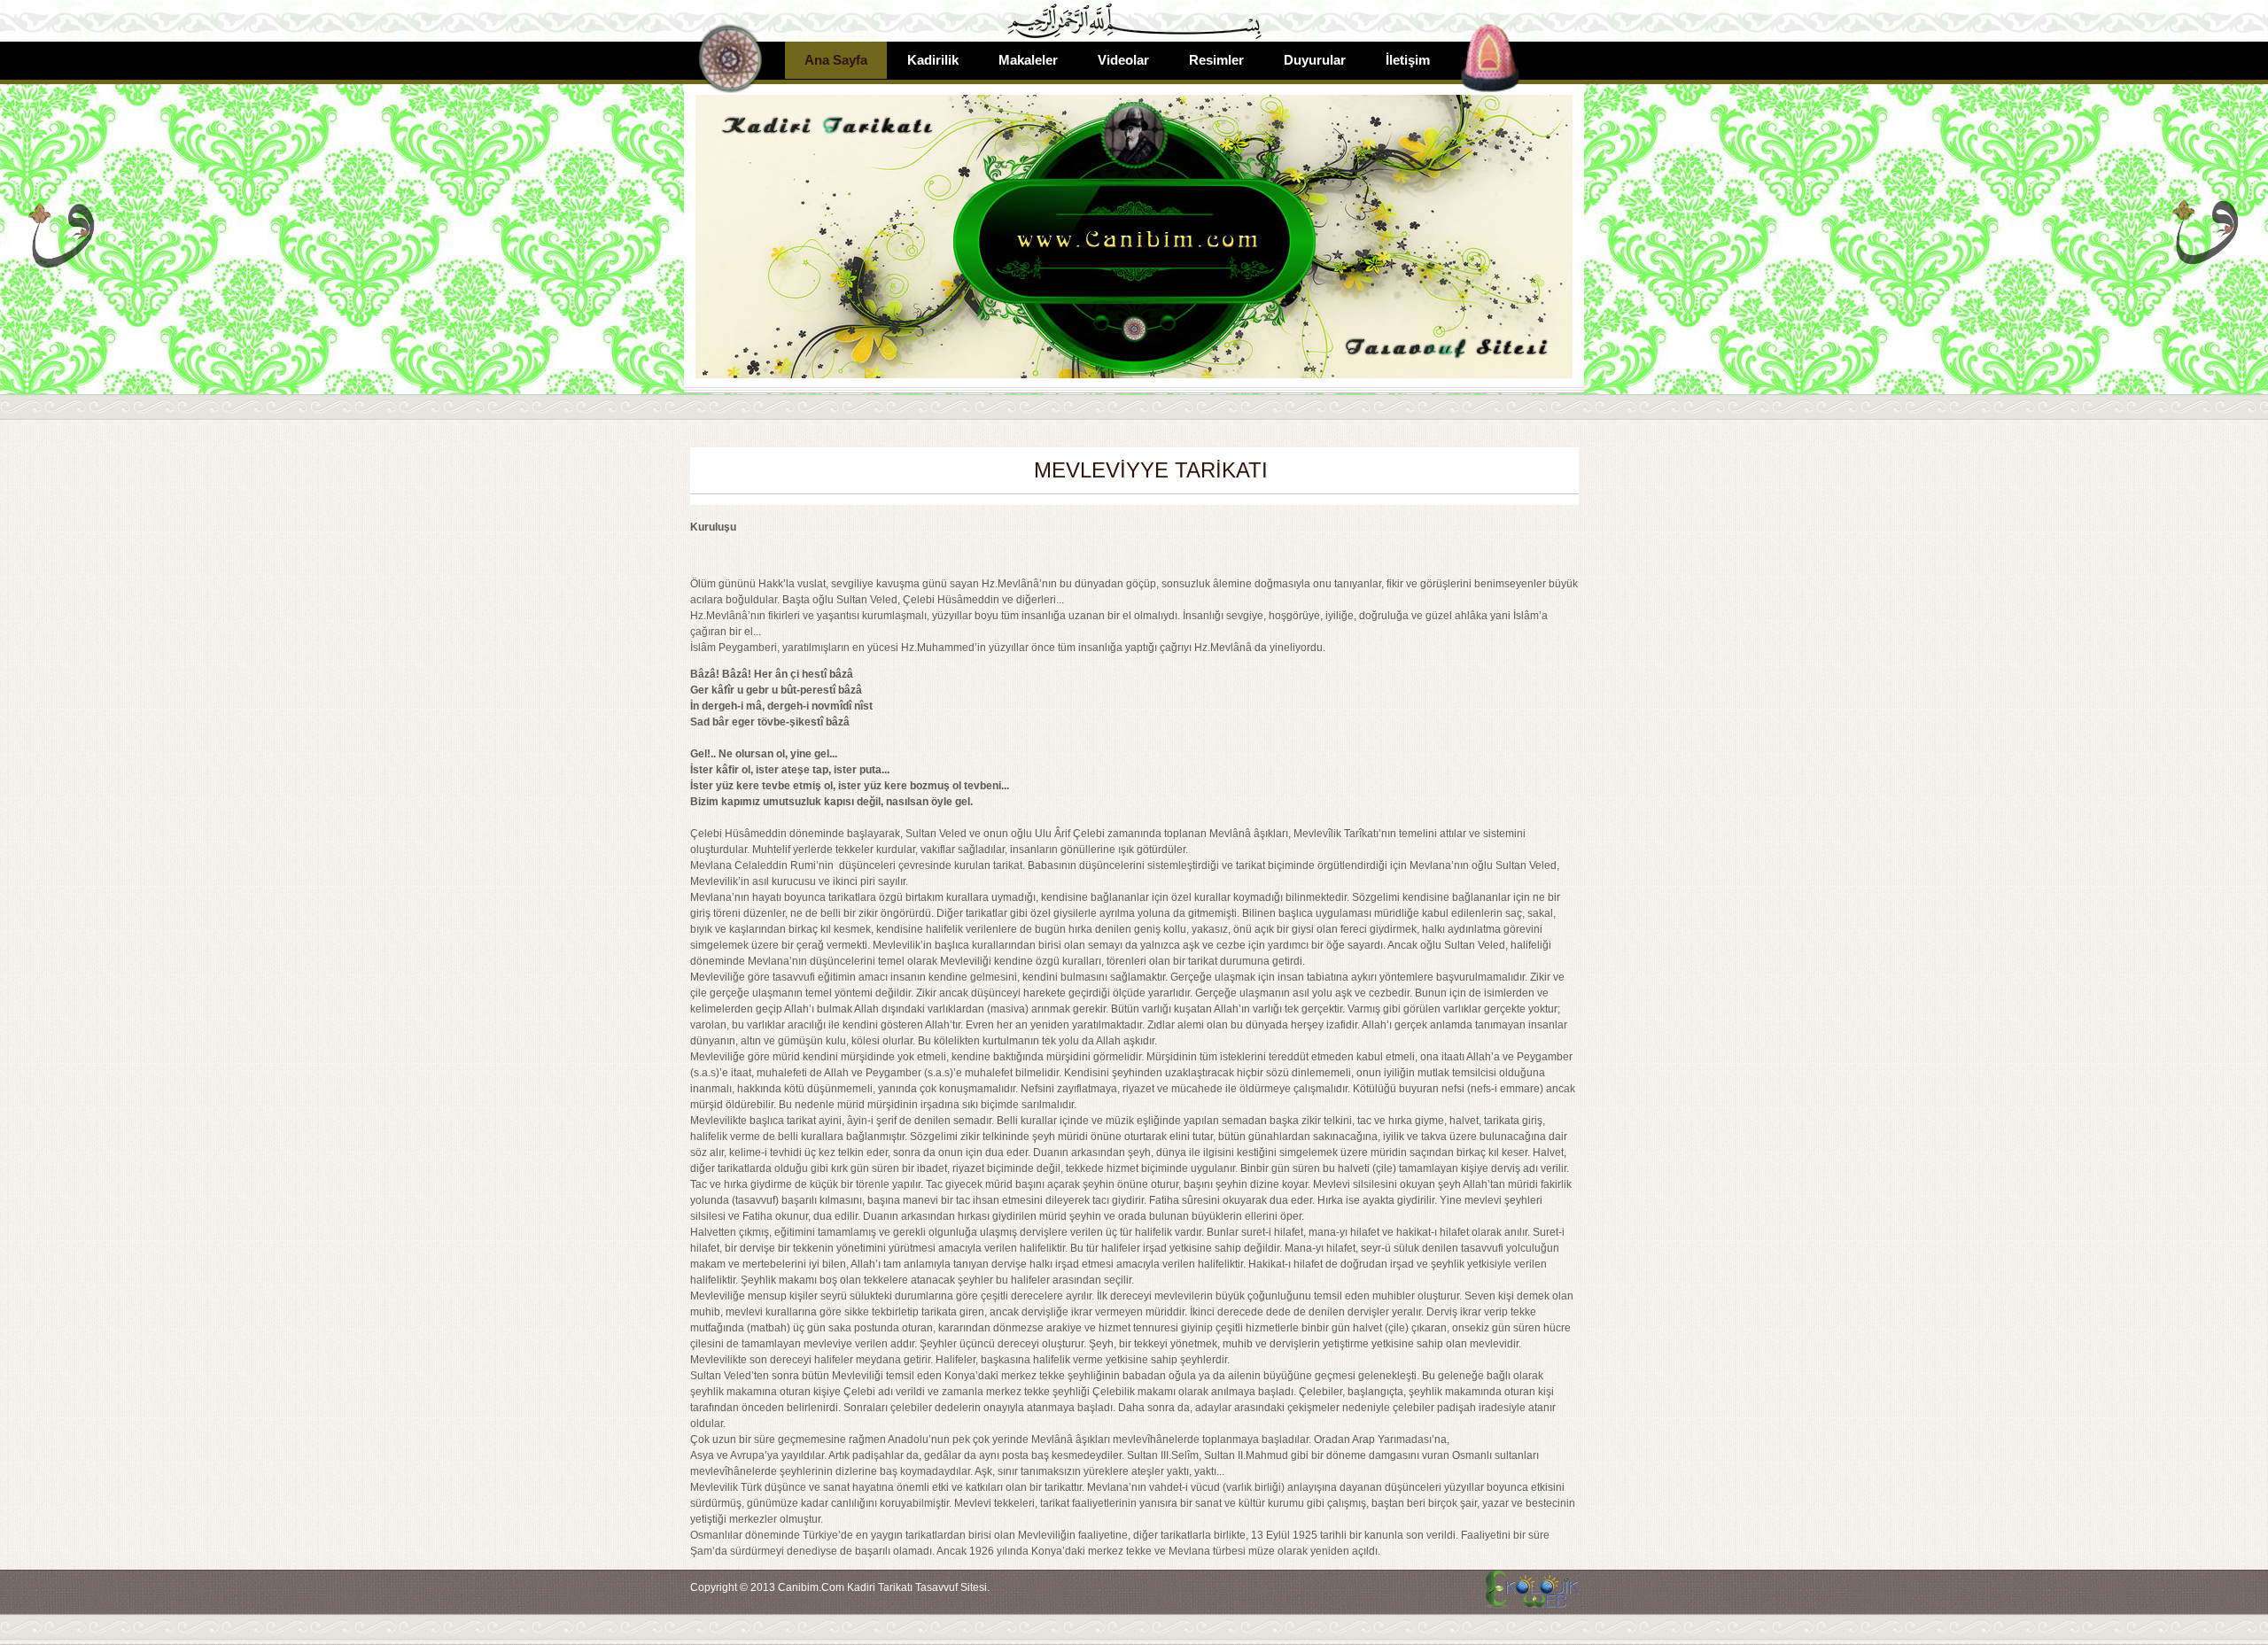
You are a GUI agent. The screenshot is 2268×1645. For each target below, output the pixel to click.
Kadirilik (933, 60)
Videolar (1123, 60)
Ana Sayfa (836, 60)
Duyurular (1315, 60)
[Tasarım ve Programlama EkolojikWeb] (1530, 1599)
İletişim (1408, 60)
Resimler (1216, 60)
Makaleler (1028, 60)
